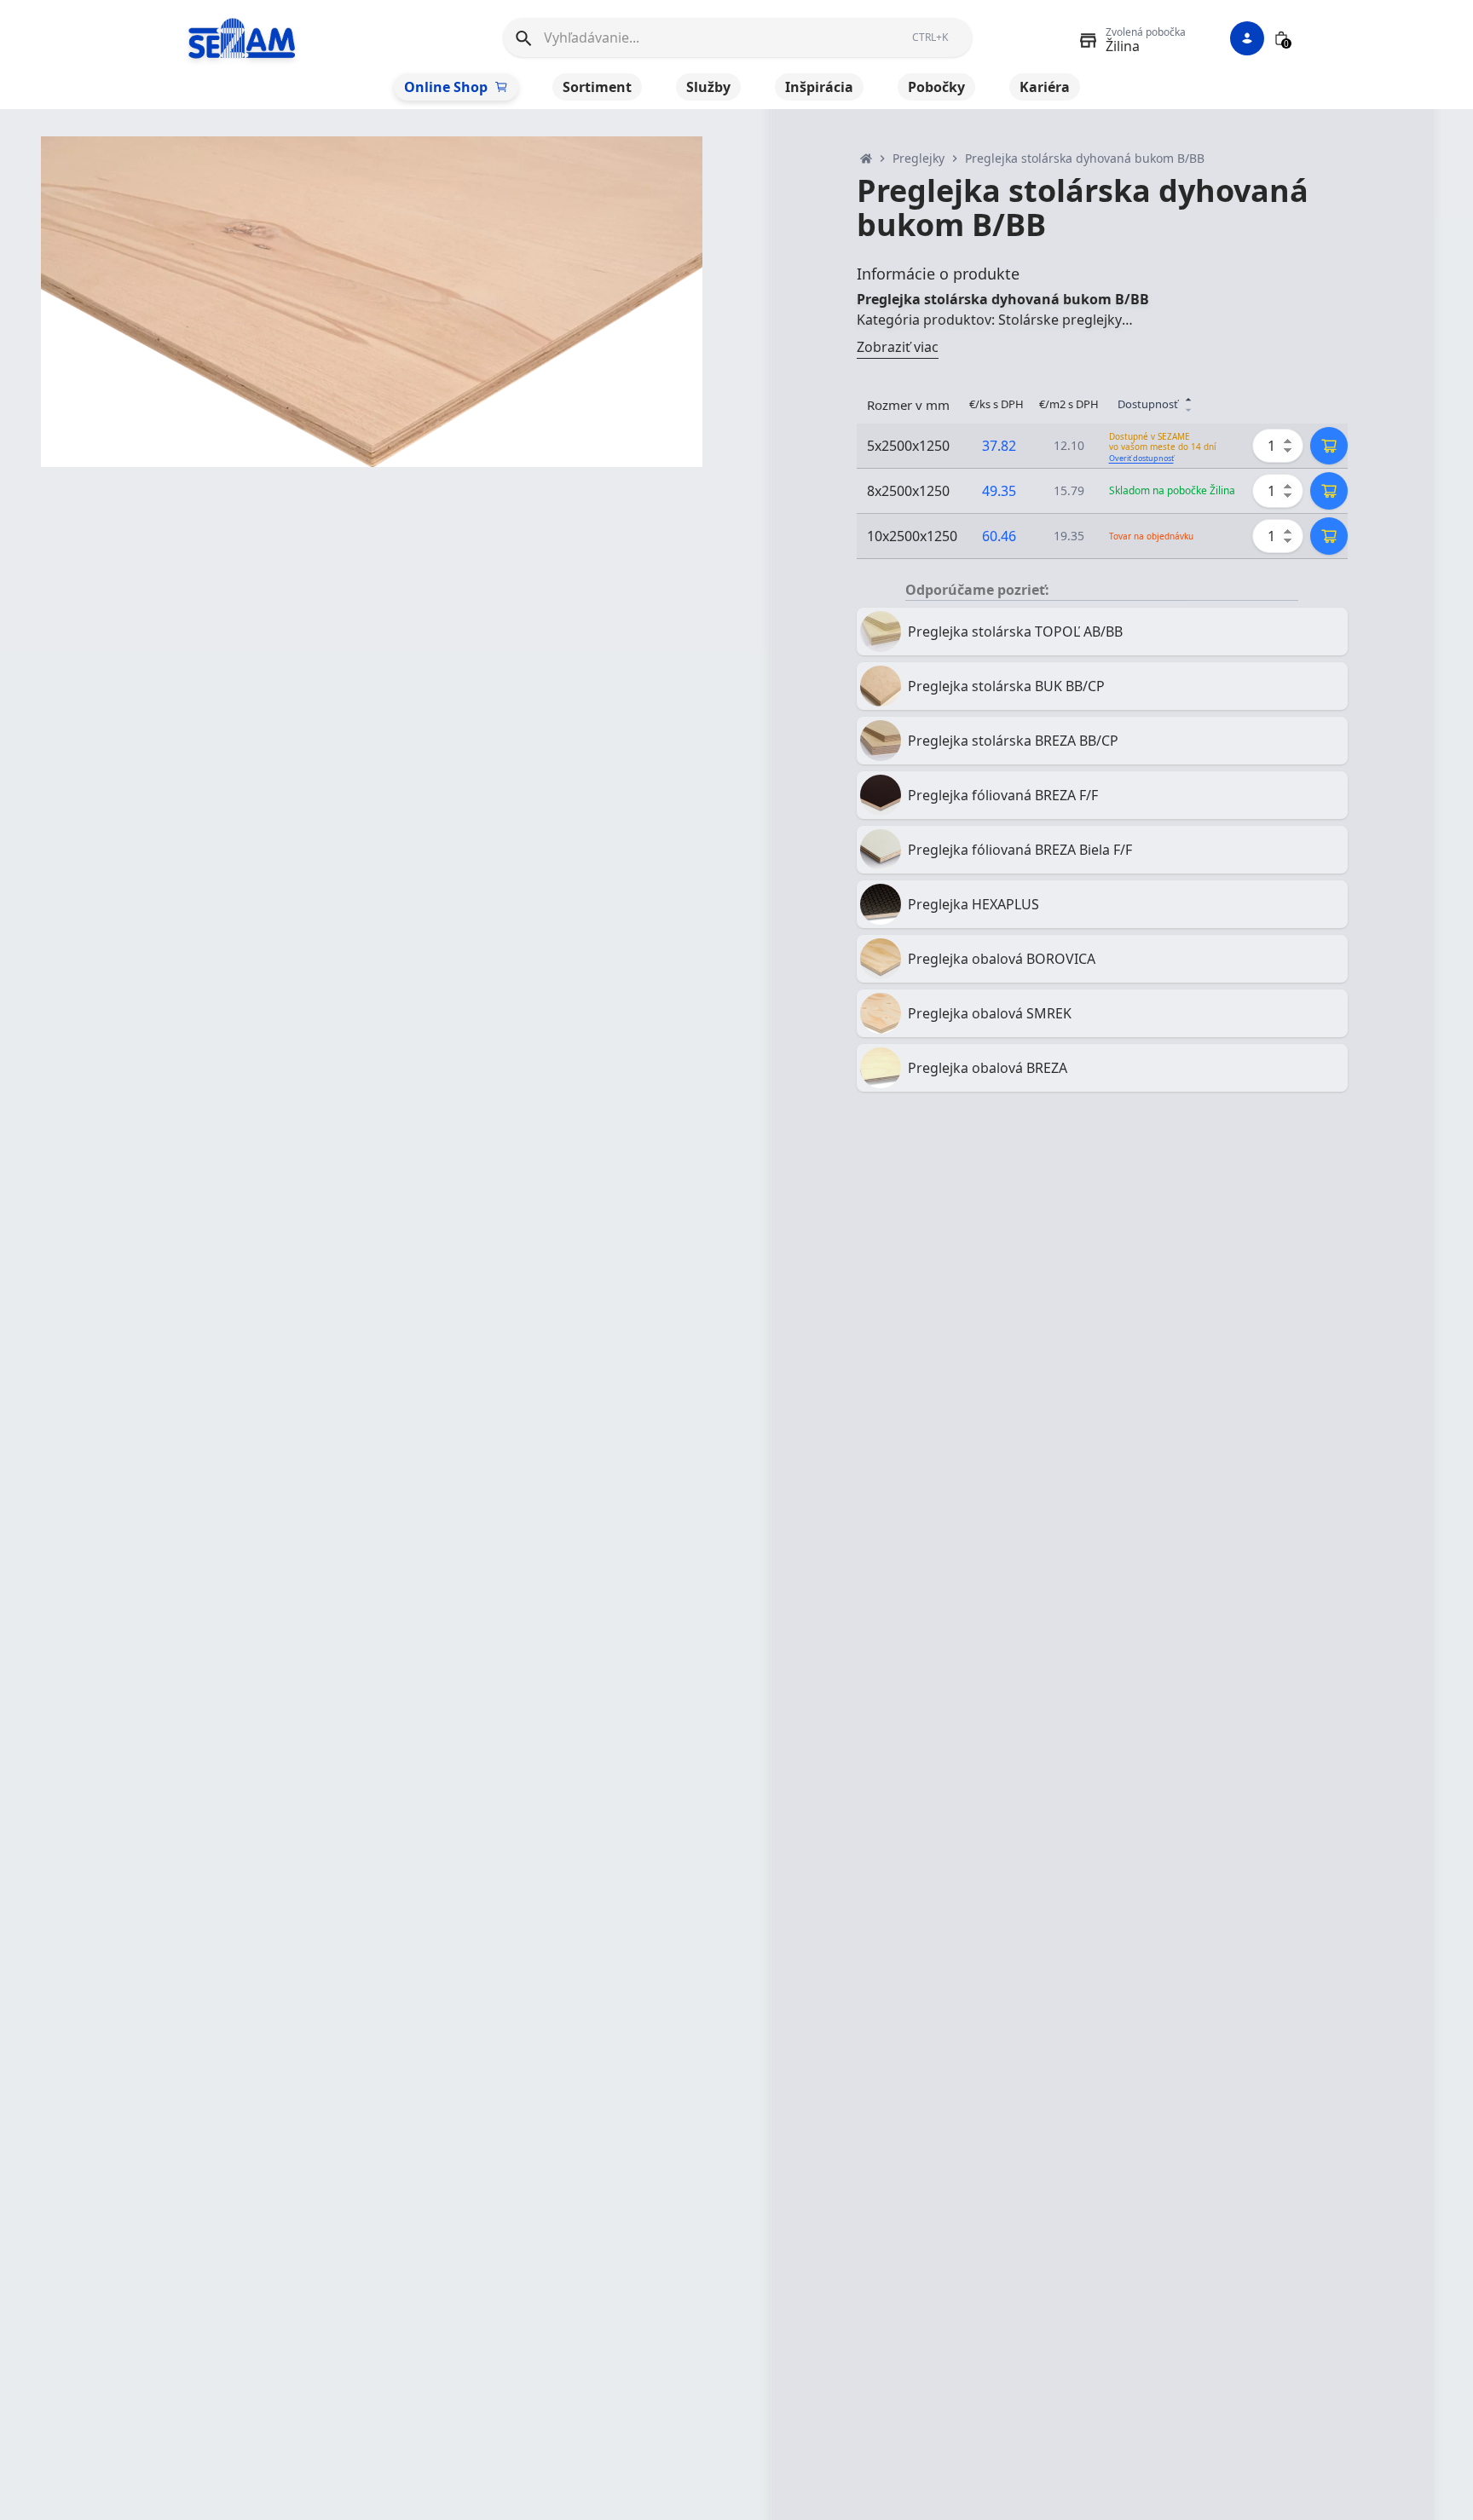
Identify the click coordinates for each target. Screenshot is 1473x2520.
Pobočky (936, 87)
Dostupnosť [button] (1148, 404)
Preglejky (918, 158)
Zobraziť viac (898, 347)
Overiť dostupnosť (1141, 458)
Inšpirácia (819, 87)
